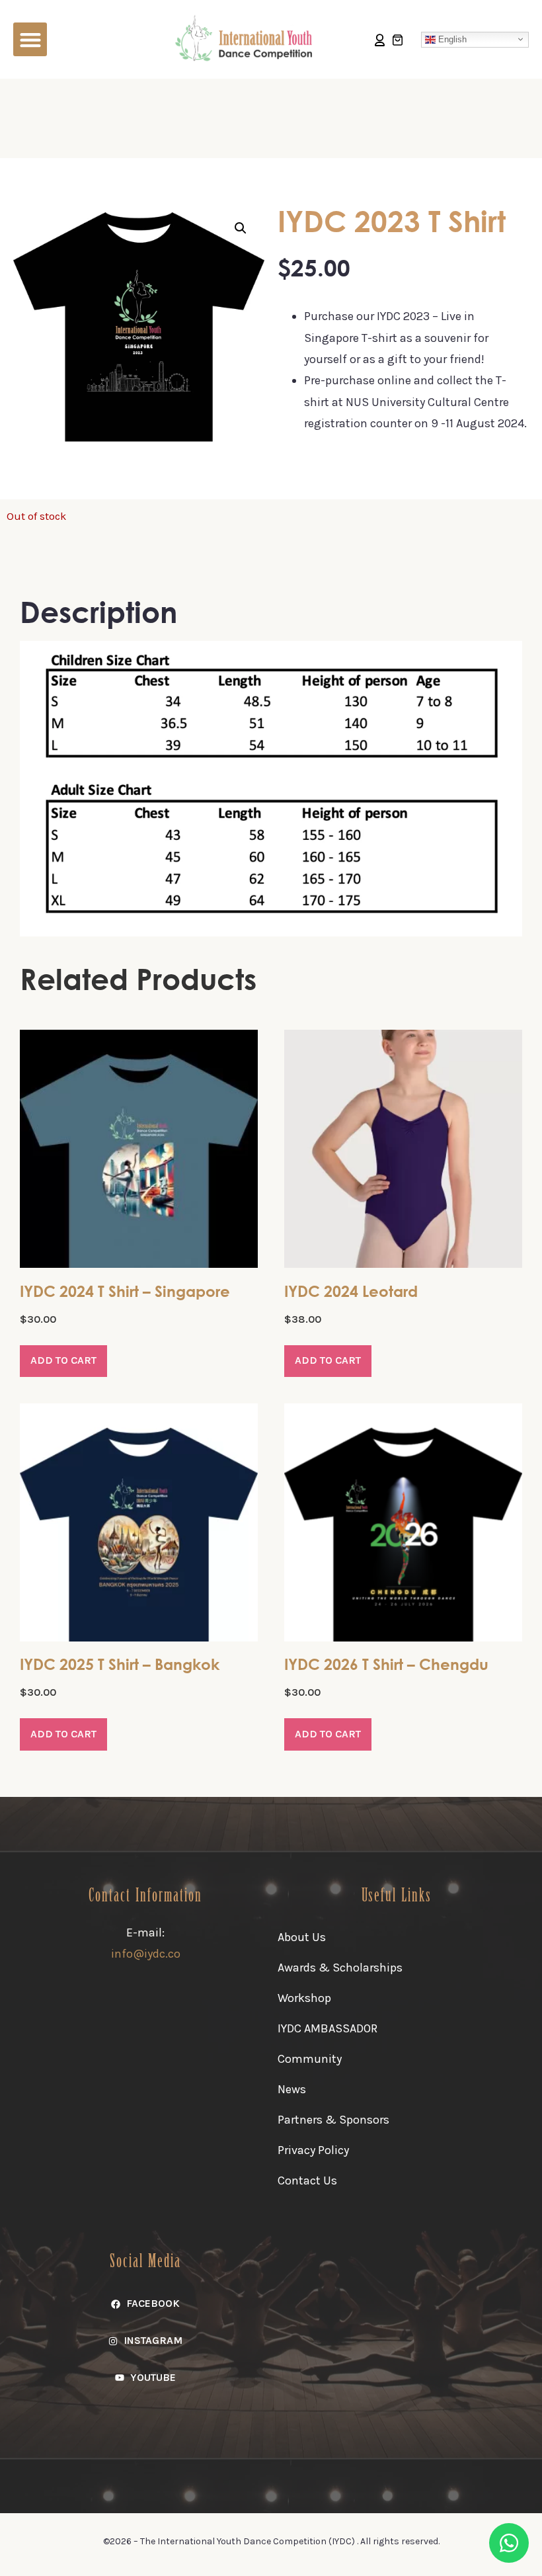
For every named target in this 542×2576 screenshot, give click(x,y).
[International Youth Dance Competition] (247, 38)
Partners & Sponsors (333, 2120)
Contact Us (307, 2181)
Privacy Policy (313, 2150)
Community (310, 2059)
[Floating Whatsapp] (509, 2543)
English (451, 39)
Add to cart (63, 1360)
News (292, 2089)
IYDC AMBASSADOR (328, 2028)
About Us (302, 1937)
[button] (30, 39)
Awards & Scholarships (340, 1968)
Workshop (304, 1998)
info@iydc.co (146, 1954)
